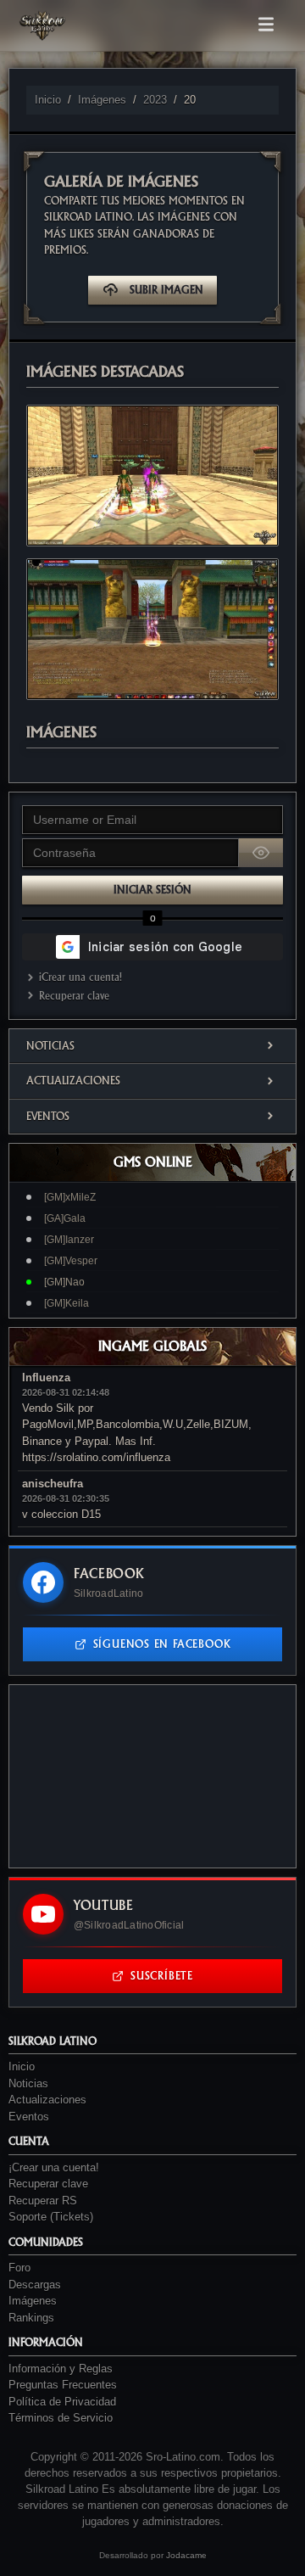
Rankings (31, 2318)
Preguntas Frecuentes (63, 2385)
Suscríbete (162, 1976)
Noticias (50, 1046)
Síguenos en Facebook (162, 1644)
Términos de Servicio (61, 2418)
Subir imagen (166, 290)
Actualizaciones (73, 1081)
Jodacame (186, 2555)
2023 (155, 100)
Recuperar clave (74, 996)
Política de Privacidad (62, 2402)
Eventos (48, 1116)
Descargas (35, 2285)
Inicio (48, 100)
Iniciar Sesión (152, 890)
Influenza (46, 1378)
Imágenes (102, 100)
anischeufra (53, 1484)
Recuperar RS (43, 2201)
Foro (19, 2268)
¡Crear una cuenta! (80, 977)
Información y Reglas (61, 2369)
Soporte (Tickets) (51, 2217)
